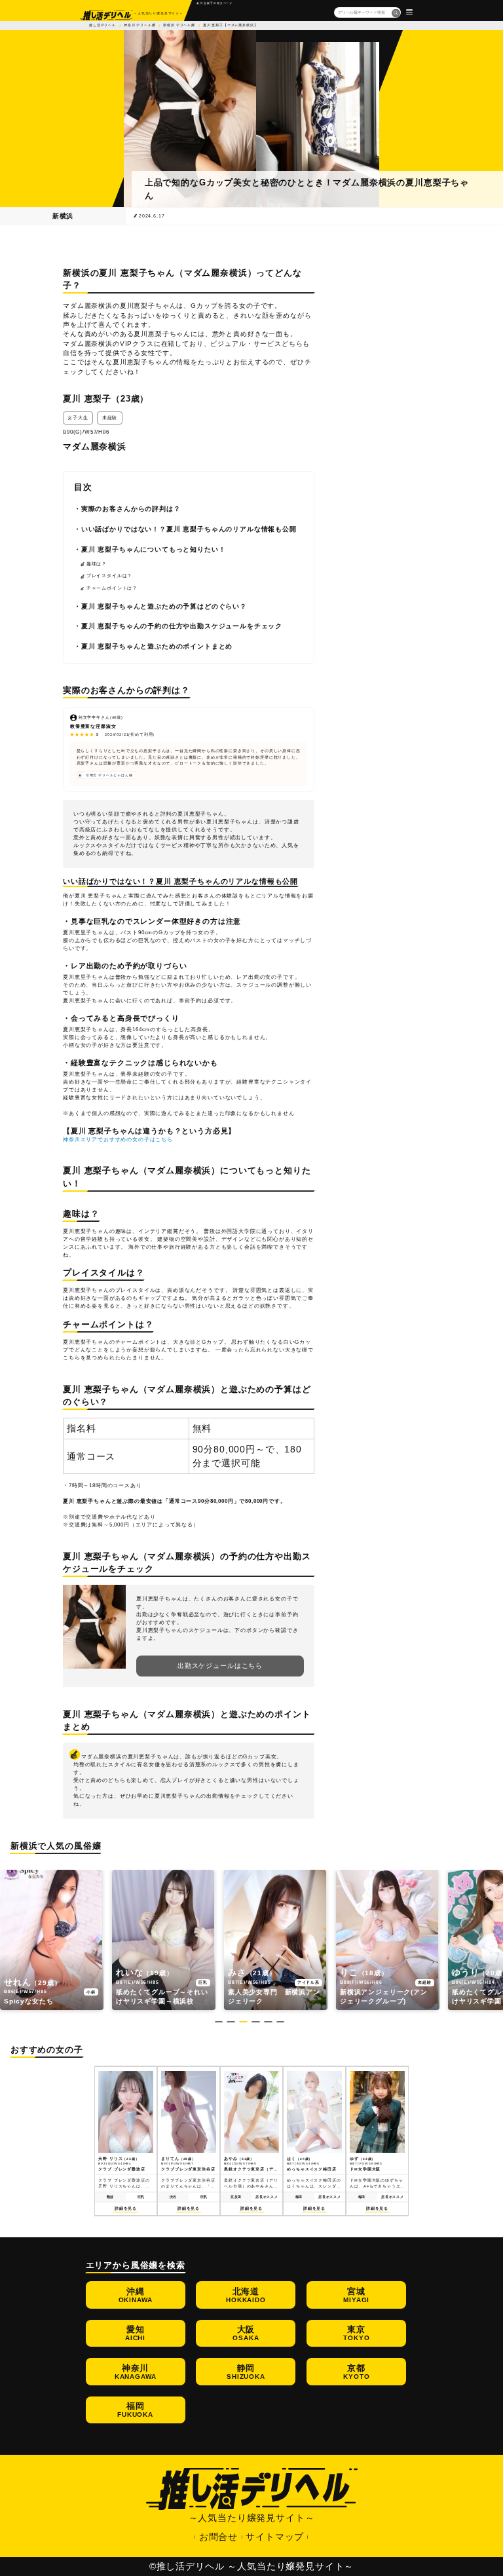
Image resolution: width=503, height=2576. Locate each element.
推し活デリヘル (102, 25)
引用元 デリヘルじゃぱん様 (109, 775)
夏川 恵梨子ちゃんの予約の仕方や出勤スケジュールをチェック (182, 626)
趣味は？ (97, 564)
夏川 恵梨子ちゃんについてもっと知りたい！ (154, 549)
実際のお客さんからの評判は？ (131, 509)
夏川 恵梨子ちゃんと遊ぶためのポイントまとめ (157, 646)
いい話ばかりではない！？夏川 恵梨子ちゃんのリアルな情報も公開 (189, 529)
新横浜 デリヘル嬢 (179, 25)
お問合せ (218, 2537)
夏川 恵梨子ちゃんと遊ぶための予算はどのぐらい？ (164, 606)
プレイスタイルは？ (110, 576)
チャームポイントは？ (112, 588)
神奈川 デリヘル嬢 (140, 25)
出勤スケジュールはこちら (220, 1666)
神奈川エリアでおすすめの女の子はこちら (118, 1140)
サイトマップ (275, 2537)
